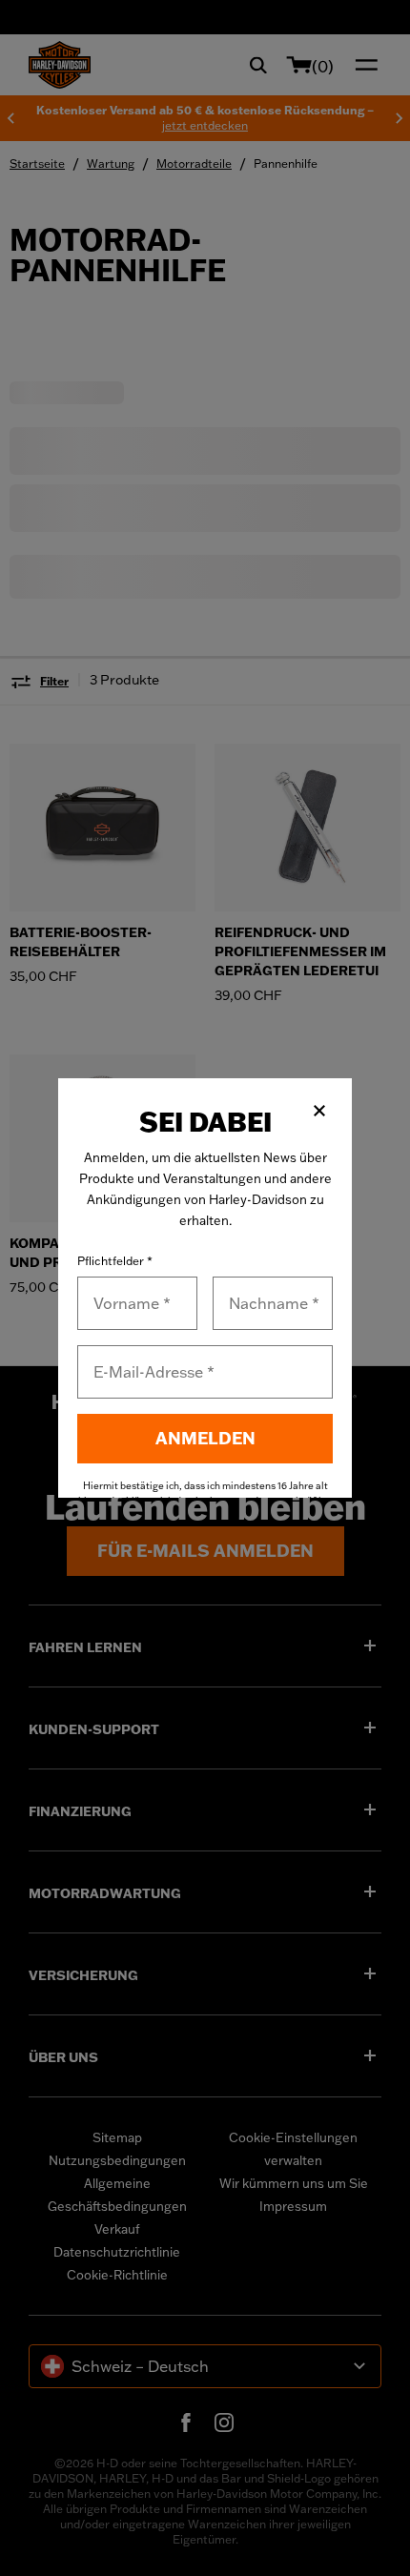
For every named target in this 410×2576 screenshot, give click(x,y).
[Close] (319, 1111)
